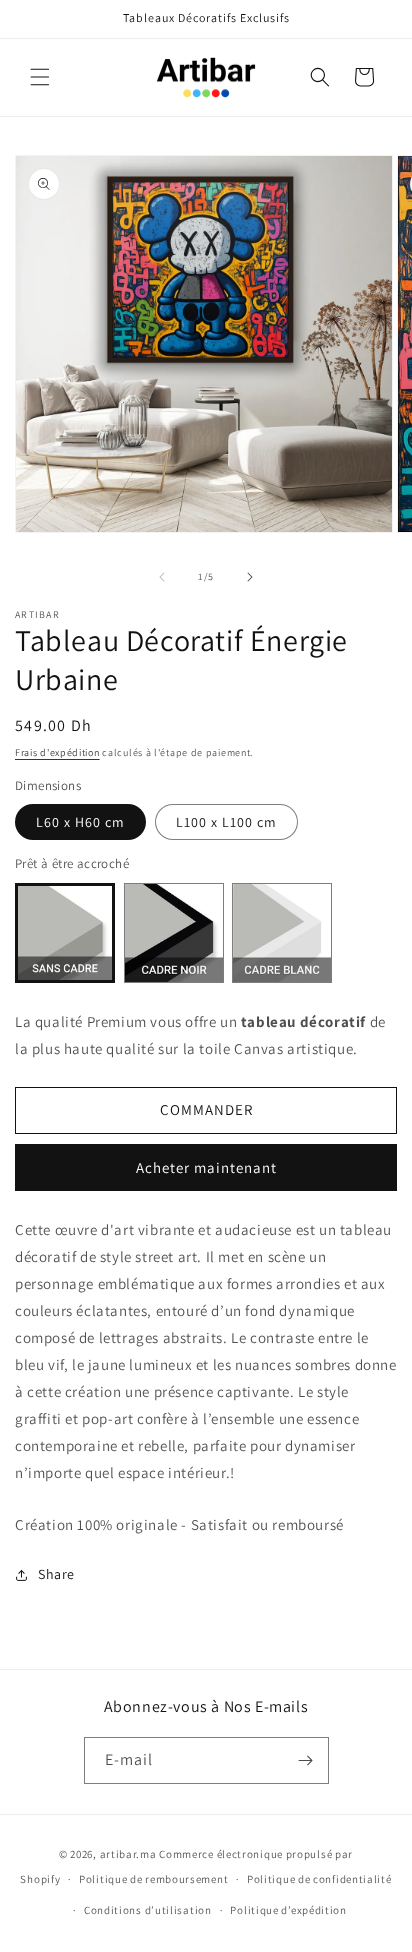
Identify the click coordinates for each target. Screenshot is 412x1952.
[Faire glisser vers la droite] (250, 577)
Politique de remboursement (153, 1879)
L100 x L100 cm (226, 822)
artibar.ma (128, 1854)
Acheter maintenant (206, 1167)
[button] (40, 77)
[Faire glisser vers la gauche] (162, 577)
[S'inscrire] (306, 1760)
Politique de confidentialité (319, 1879)
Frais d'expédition (57, 752)
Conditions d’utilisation (148, 1910)
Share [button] (56, 1574)
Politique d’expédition (288, 1910)
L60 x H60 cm (80, 822)
